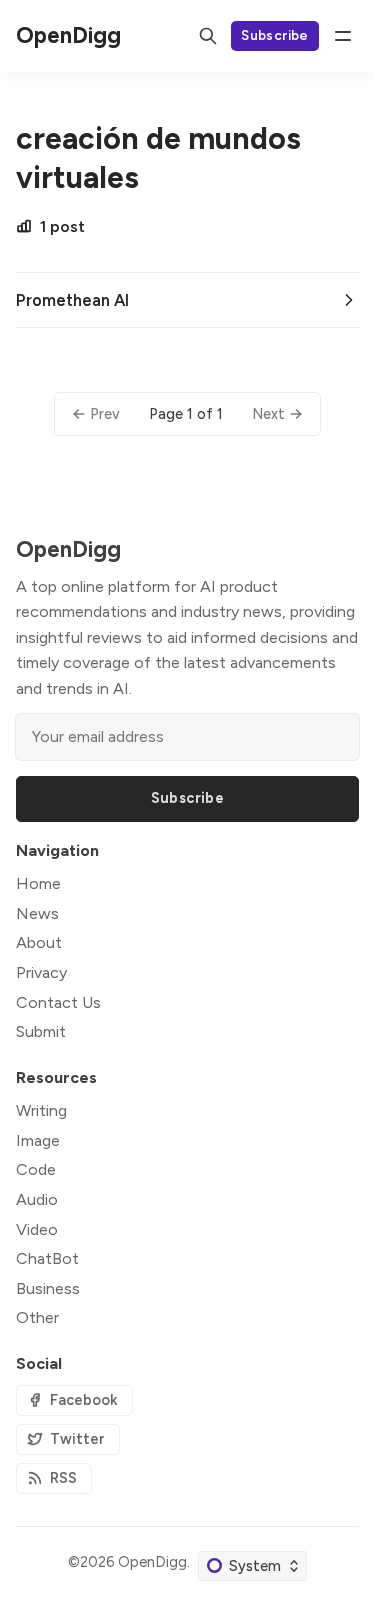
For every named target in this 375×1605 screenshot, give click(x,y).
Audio (37, 1199)
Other (37, 1317)
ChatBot (47, 1258)
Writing (41, 1110)
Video (37, 1229)
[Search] (208, 36)
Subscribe (275, 35)
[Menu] (343, 36)
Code (36, 1169)
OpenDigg (152, 1562)
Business (48, 1288)
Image (38, 1140)
